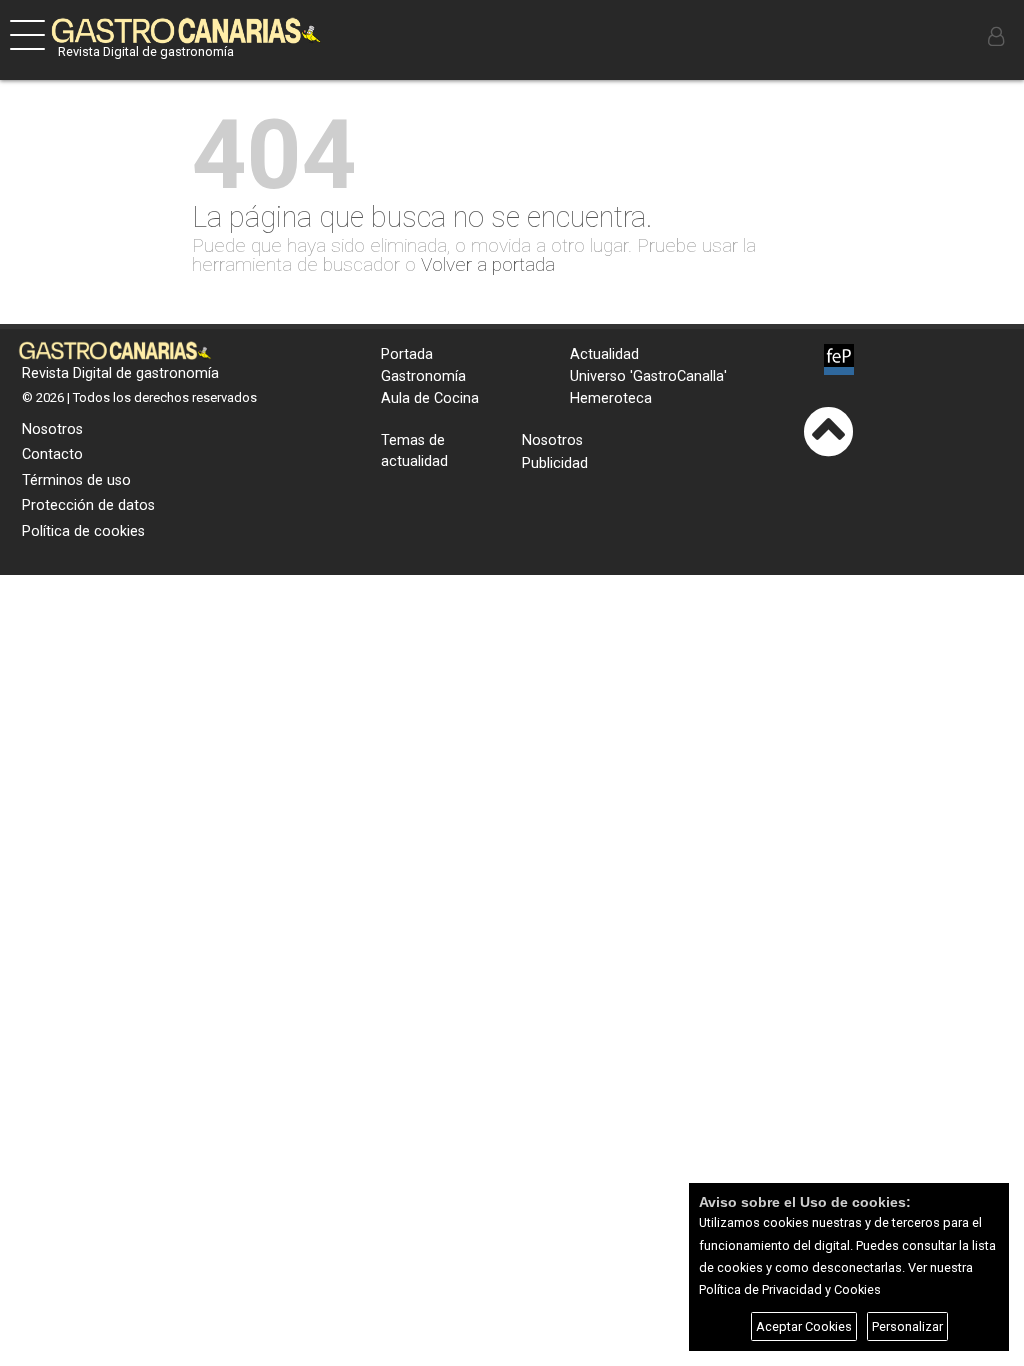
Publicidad (555, 463)
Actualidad (604, 354)
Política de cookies (83, 531)
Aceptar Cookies (804, 1326)
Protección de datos (88, 505)
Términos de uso (76, 480)
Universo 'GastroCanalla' (648, 376)
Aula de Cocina (430, 398)
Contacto (52, 454)
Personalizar (907, 1326)
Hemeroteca (611, 398)
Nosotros (52, 429)
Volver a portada (488, 264)
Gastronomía (423, 376)
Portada (407, 354)
